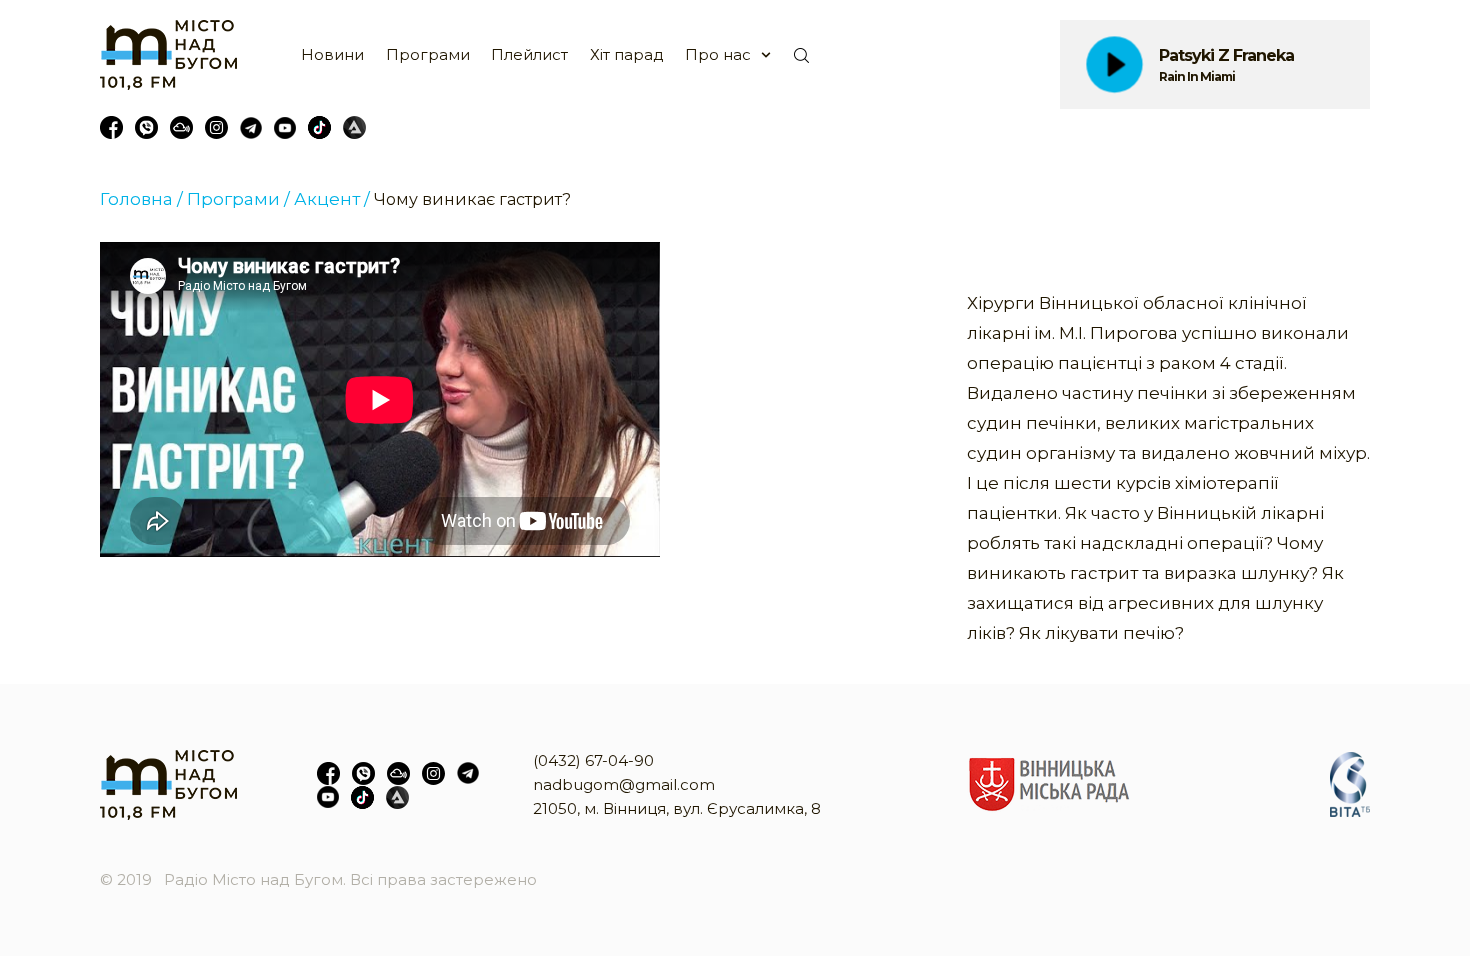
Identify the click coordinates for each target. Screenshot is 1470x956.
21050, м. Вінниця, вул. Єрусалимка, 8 (677, 808)
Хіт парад (627, 54)
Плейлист (529, 54)
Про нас (718, 54)
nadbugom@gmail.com (624, 784)
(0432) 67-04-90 (593, 760)
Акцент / (332, 199)
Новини (332, 54)
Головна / (141, 199)
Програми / (238, 199)
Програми (428, 54)
